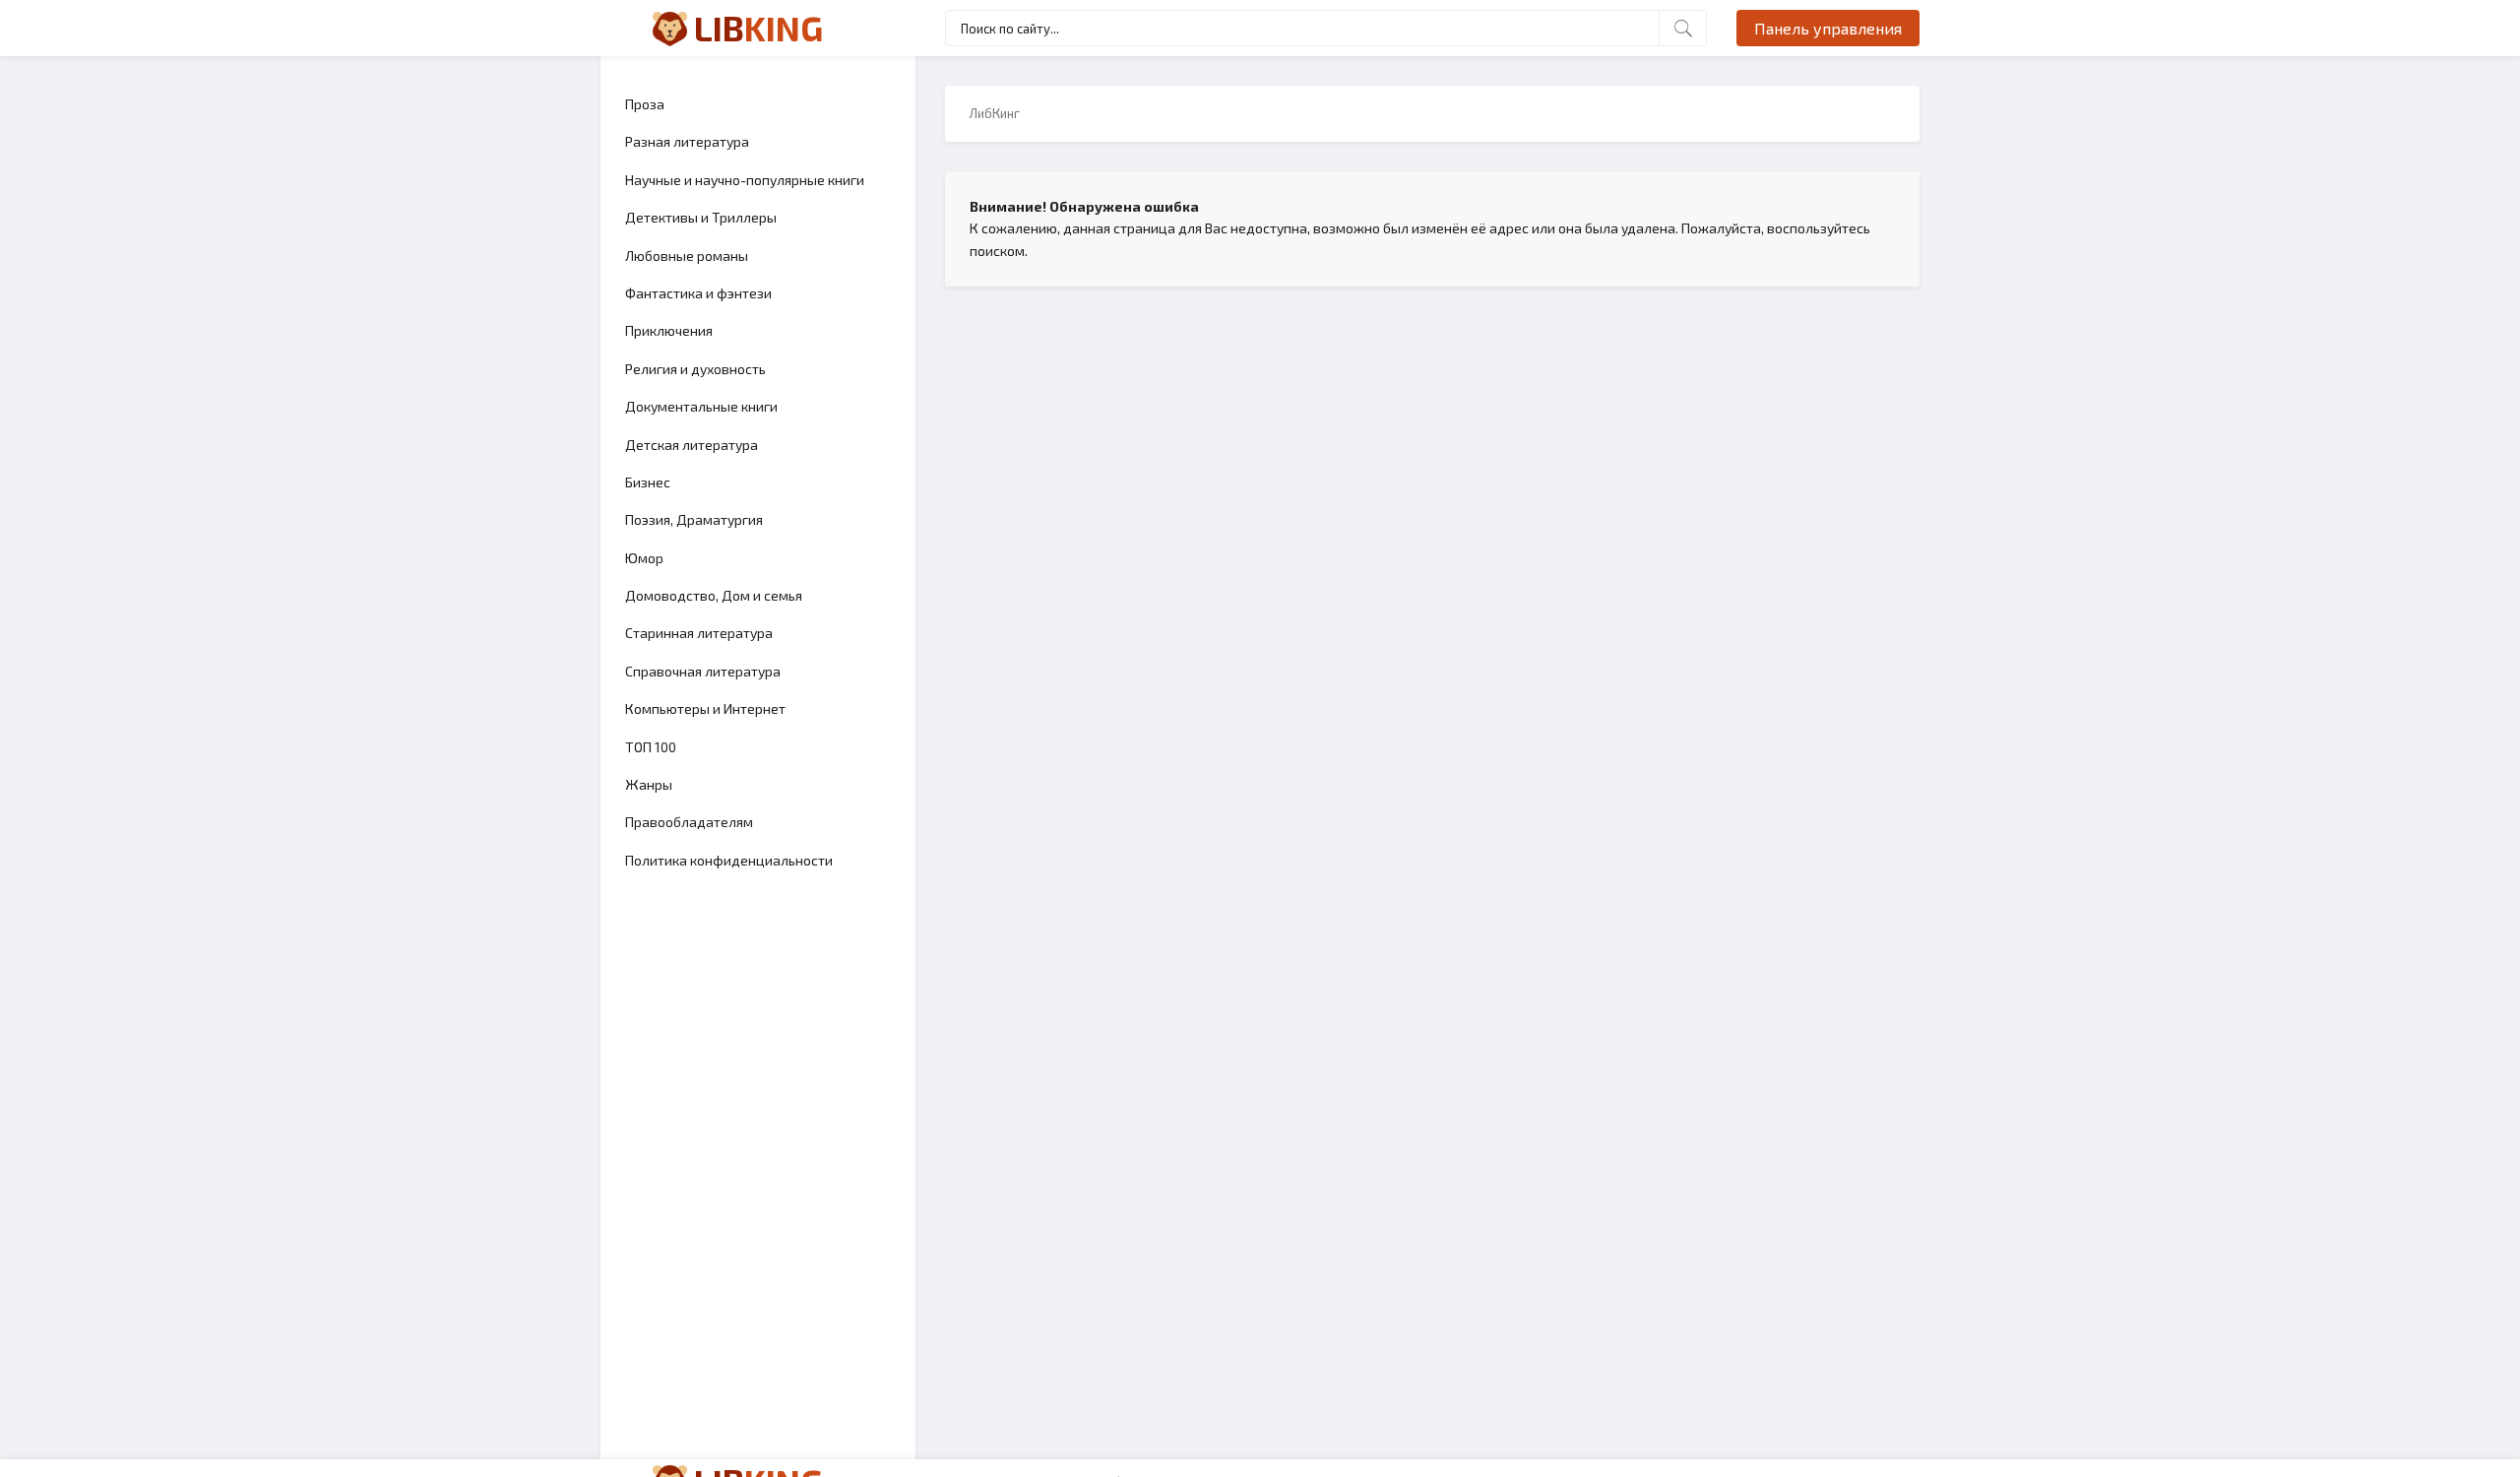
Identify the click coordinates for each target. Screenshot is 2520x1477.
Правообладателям (689, 822)
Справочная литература (703, 671)
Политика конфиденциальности (729, 860)
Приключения (669, 330)
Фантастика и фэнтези (698, 293)
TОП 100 (651, 747)
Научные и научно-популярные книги (745, 180)
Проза (645, 104)
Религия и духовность (695, 369)
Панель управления (1828, 28)
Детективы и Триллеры (701, 217)
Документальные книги (701, 406)
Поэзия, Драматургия (694, 519)
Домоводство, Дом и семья (714, 595)
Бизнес (648, 482)
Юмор (644, 558)
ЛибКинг (995, 113)
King (758, 28)
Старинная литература (699, 633)
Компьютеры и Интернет (705, 708)
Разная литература (687, 141)
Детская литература (692, 445)
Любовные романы (687, 256)
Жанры (649, 784)
